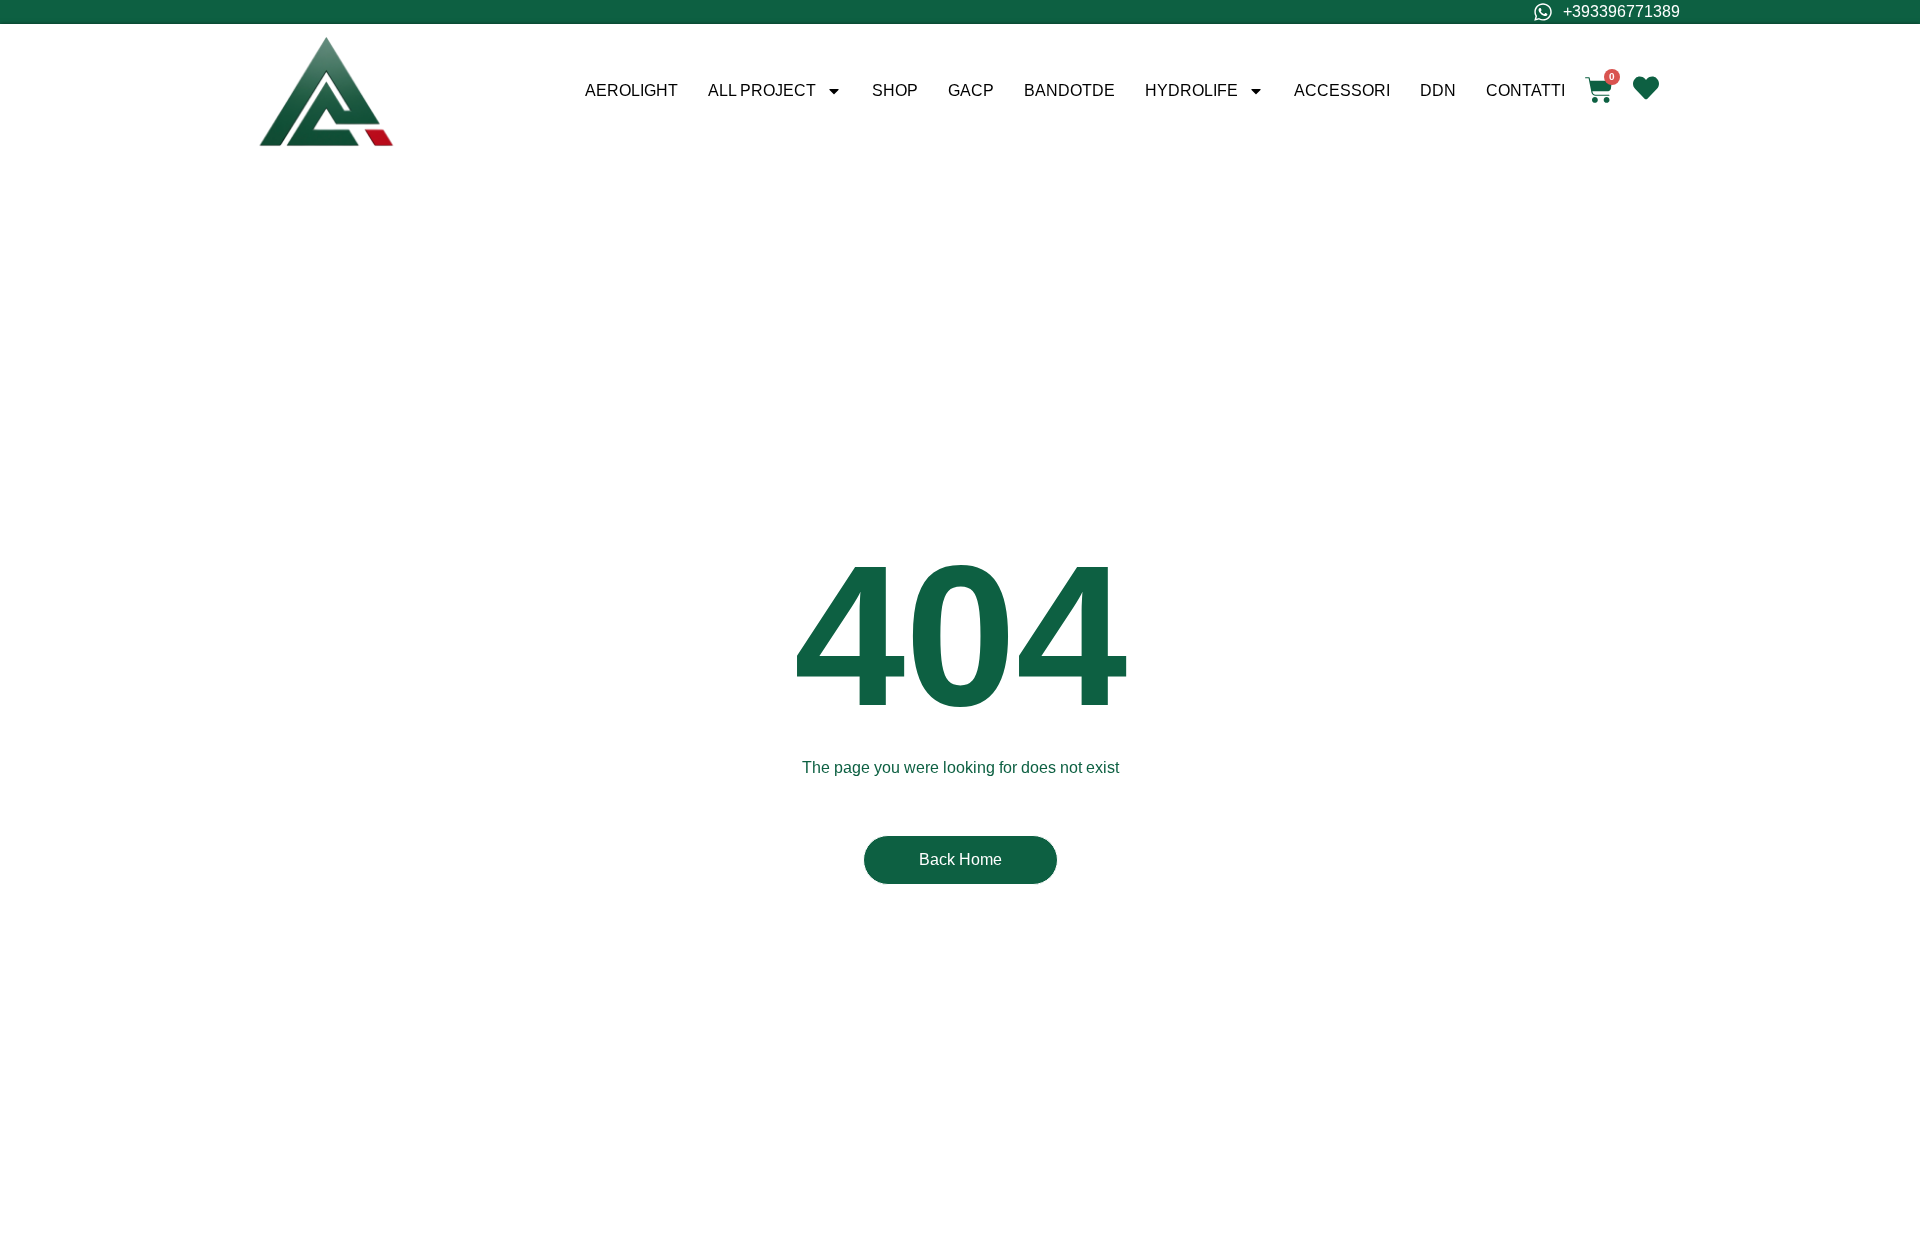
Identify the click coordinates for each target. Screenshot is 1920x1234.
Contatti (1525, 90)
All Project (762, 90)
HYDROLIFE (1191, 90)
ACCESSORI (1342, 90)
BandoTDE (1069, 90)
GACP (971, 90)
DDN (1438, 90)
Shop (895, 90)
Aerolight (631, 90)
